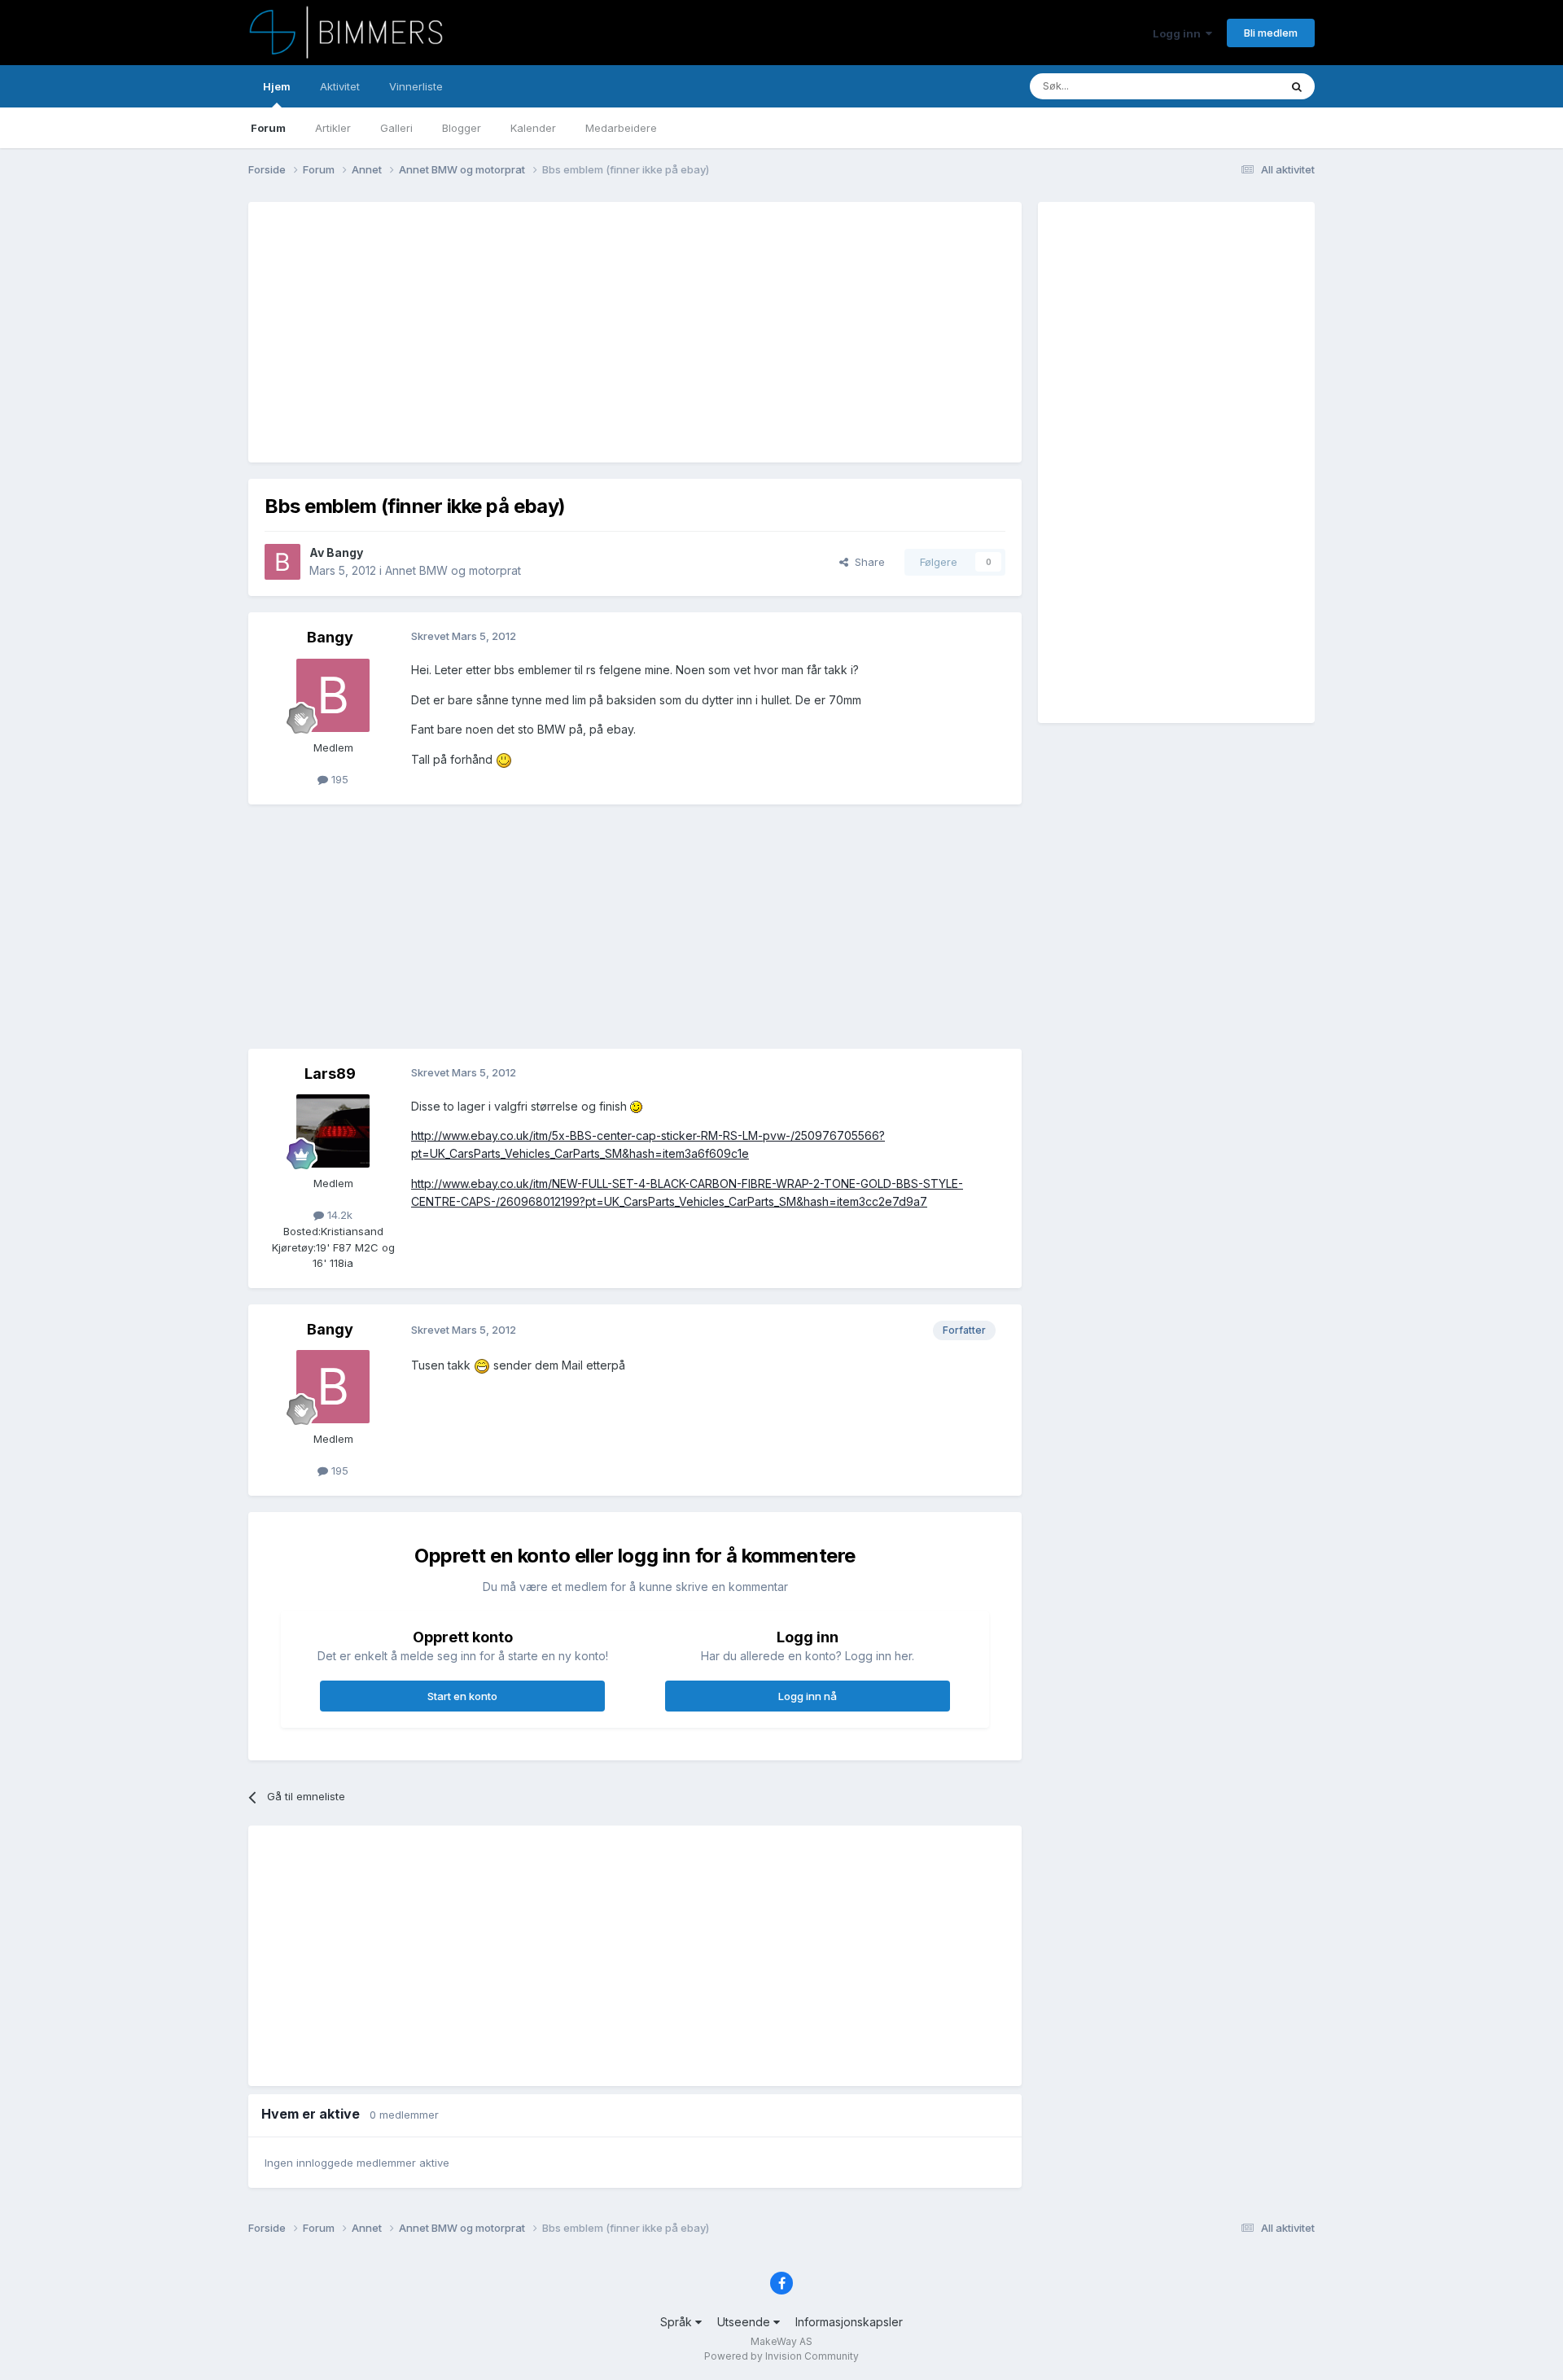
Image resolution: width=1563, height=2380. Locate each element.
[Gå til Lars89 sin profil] (333, 1131)
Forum (268, 128)
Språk (678, 2322)
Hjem (277, 86)
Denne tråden (1224, 86)
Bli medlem (1271, 33)
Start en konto (462, 1696)
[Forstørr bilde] (504, 759)
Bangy (345, 552)
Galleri (396, 128)
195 (338, 779)
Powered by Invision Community (781, 2356)
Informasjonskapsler (849, 2322)
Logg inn (1179, 33)
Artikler (333, 128)
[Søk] (1297, 86)
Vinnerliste (416, 86)
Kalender (533, 128)
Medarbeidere (621, 128)
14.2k (338, 1215)
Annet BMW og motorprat (453, 570)
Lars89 (330, 1074)
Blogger (462, 128)
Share (867, 562)
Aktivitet (340, 86)
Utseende (745, 2322)
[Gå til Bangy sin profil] (282, 562)
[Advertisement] (561, 332)
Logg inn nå (808, 1696)
